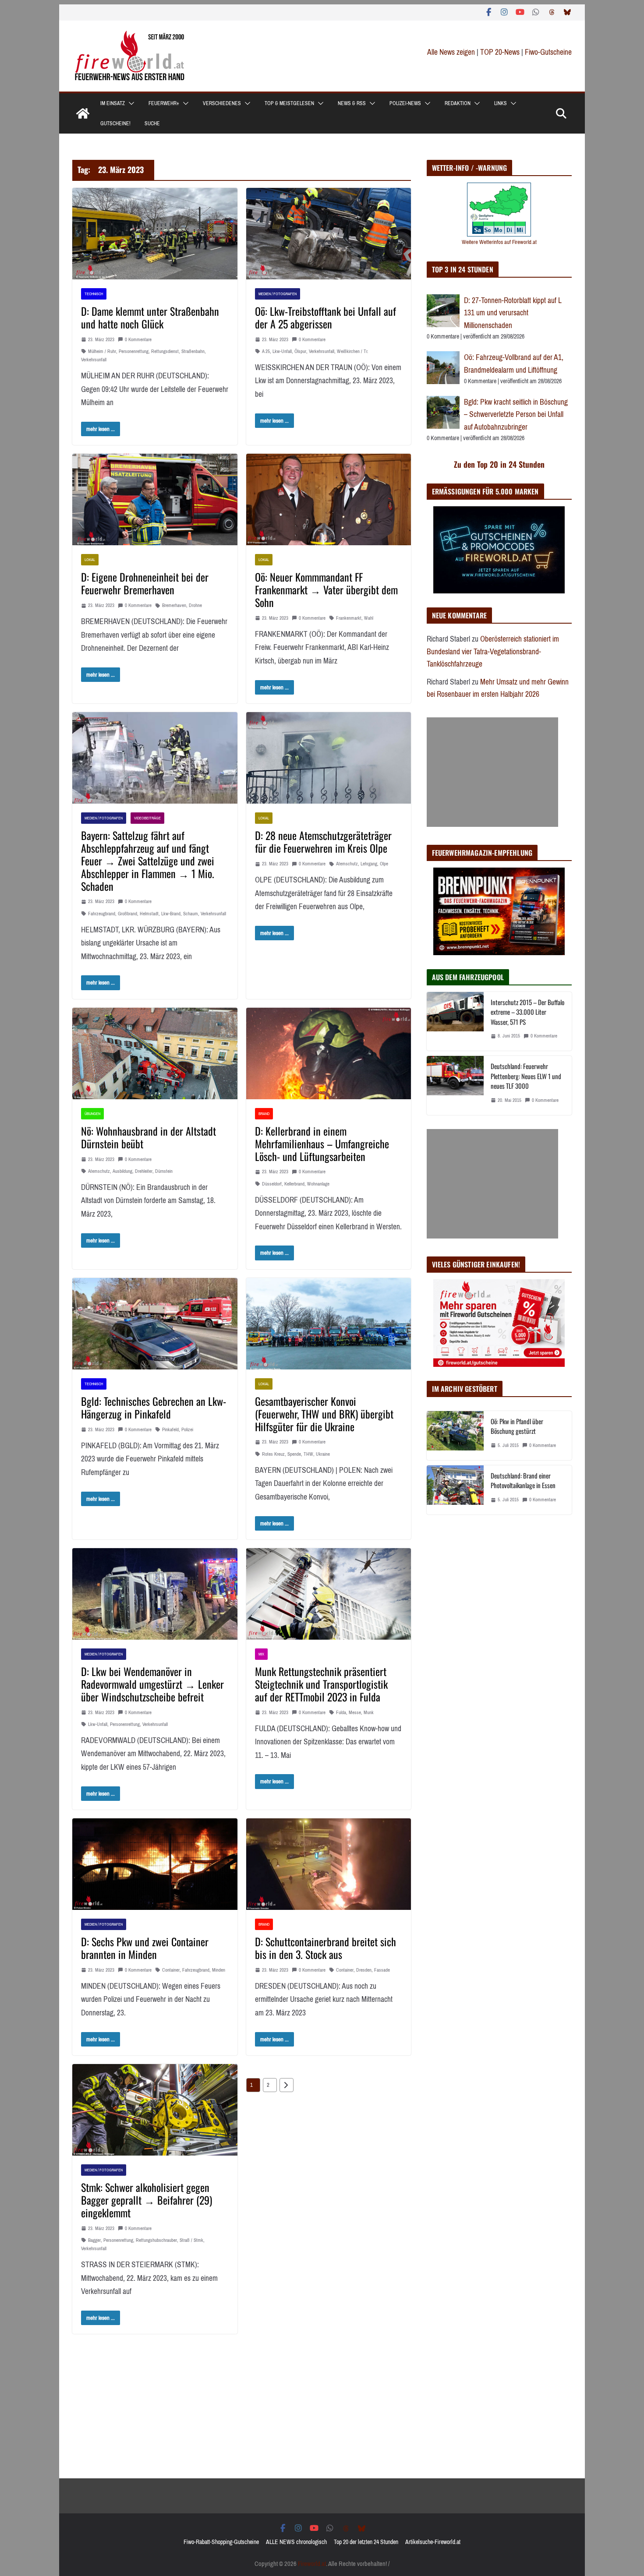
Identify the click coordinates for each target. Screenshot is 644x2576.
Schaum (191, 914)
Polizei (187, 1430)
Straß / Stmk (191, 2240)
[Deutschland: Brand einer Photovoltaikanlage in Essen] (455, 1490)
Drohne (195, 605)
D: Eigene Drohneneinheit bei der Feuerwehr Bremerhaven (145, 583)
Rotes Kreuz (273, 1454)
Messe (355, 1713)
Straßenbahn (193, 351)
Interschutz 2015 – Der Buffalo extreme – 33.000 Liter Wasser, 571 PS (527, 1012)
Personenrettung (134, 351)
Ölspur (300, 351)
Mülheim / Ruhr (102, 351)
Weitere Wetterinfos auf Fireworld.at (499, 242)
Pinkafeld (170, 1430)
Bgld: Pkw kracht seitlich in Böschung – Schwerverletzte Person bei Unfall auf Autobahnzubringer (516, 415)
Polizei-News (405, 103)
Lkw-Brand (171, 914)
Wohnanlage (318, 1184)
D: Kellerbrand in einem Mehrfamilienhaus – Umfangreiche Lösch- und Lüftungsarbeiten (322, 1143)
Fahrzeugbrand (102, 914)
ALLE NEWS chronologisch (296, 2542)
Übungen (92, 1113)
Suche (152, 124)
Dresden (364, 1970)
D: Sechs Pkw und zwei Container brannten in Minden (145, 1948)
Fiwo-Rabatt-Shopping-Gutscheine (221, 2542)
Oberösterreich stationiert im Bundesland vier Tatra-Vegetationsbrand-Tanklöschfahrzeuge (493, 651)
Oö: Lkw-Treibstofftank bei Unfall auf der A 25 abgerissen (326, 317)
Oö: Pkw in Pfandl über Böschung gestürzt (517, 1426)
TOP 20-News (501, 52)
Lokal (90, 559)
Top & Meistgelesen (289, 103)
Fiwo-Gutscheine (548, 52)
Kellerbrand (294, 1184)
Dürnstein (164, 1171)
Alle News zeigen (451, 52)
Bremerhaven (174, 605)
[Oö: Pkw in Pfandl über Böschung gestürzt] (455, 1436)
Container (171, 1970)
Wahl (369, 618)
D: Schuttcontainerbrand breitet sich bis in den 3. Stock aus (326, 1948)
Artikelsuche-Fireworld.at (433, 2542)
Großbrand (127, 914)
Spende (294, 1454)
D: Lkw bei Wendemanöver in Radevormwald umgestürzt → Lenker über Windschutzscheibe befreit (152, 1684)
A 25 (266, 351)
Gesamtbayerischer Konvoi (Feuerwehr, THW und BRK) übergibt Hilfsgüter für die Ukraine (324, 1414)
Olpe (384, 864)
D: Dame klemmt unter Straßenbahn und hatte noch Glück (150, 317)
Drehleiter (144, 1171)
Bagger (94, 2240)
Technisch (94, 294)
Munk (369, 1713)
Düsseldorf (272, 1184)
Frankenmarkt (349, 618)
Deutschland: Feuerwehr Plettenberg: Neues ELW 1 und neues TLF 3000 (526, 1076)
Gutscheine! (115, 124)
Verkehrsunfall (94, 360)
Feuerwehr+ (164, 103)
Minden (219, 1970)
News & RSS (352, 103)
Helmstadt (149, 914)
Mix (261, 1654)
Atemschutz (347, 864)
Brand (264, 1113)
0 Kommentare (138, 340)
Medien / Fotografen (278, 294)
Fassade (382, 1970)
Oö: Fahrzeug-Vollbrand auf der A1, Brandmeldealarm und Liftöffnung (514, 364)
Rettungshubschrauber (156, 2240)
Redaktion (458, 103)
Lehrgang (369, 864)
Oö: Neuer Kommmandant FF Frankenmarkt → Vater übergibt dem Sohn (326, 589)
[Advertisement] (492, 772)
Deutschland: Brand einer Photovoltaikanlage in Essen (523, 1480)
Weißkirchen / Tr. (353, 351)
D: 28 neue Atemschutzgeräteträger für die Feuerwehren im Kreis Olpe (323, 842)
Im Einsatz (113, 103)
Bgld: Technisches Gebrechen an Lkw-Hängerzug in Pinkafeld (154, 1407)
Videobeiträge (147, 818)
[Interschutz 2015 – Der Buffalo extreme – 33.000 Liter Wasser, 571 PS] (455, 1022)
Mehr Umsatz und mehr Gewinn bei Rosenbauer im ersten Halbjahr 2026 (498, 688)
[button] (130, 103)
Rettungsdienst (165, 351)
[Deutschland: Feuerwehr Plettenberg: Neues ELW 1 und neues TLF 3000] (455, 1085)
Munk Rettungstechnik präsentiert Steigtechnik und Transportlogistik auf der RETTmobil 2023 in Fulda (321, 1684)
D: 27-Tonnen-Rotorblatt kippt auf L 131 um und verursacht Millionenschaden (513, 313)
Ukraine (323, 1454)
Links (501, 103)
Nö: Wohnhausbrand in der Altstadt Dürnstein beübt (149, 1137)
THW (308, 1454)
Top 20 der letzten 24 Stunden (366, 2542)
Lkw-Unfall (282, 351)
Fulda (341, 1713)
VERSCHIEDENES (222, 103)
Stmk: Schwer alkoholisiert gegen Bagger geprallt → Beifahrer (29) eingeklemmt (147, 2200)
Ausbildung (122, 1171)
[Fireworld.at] (83, 113)
